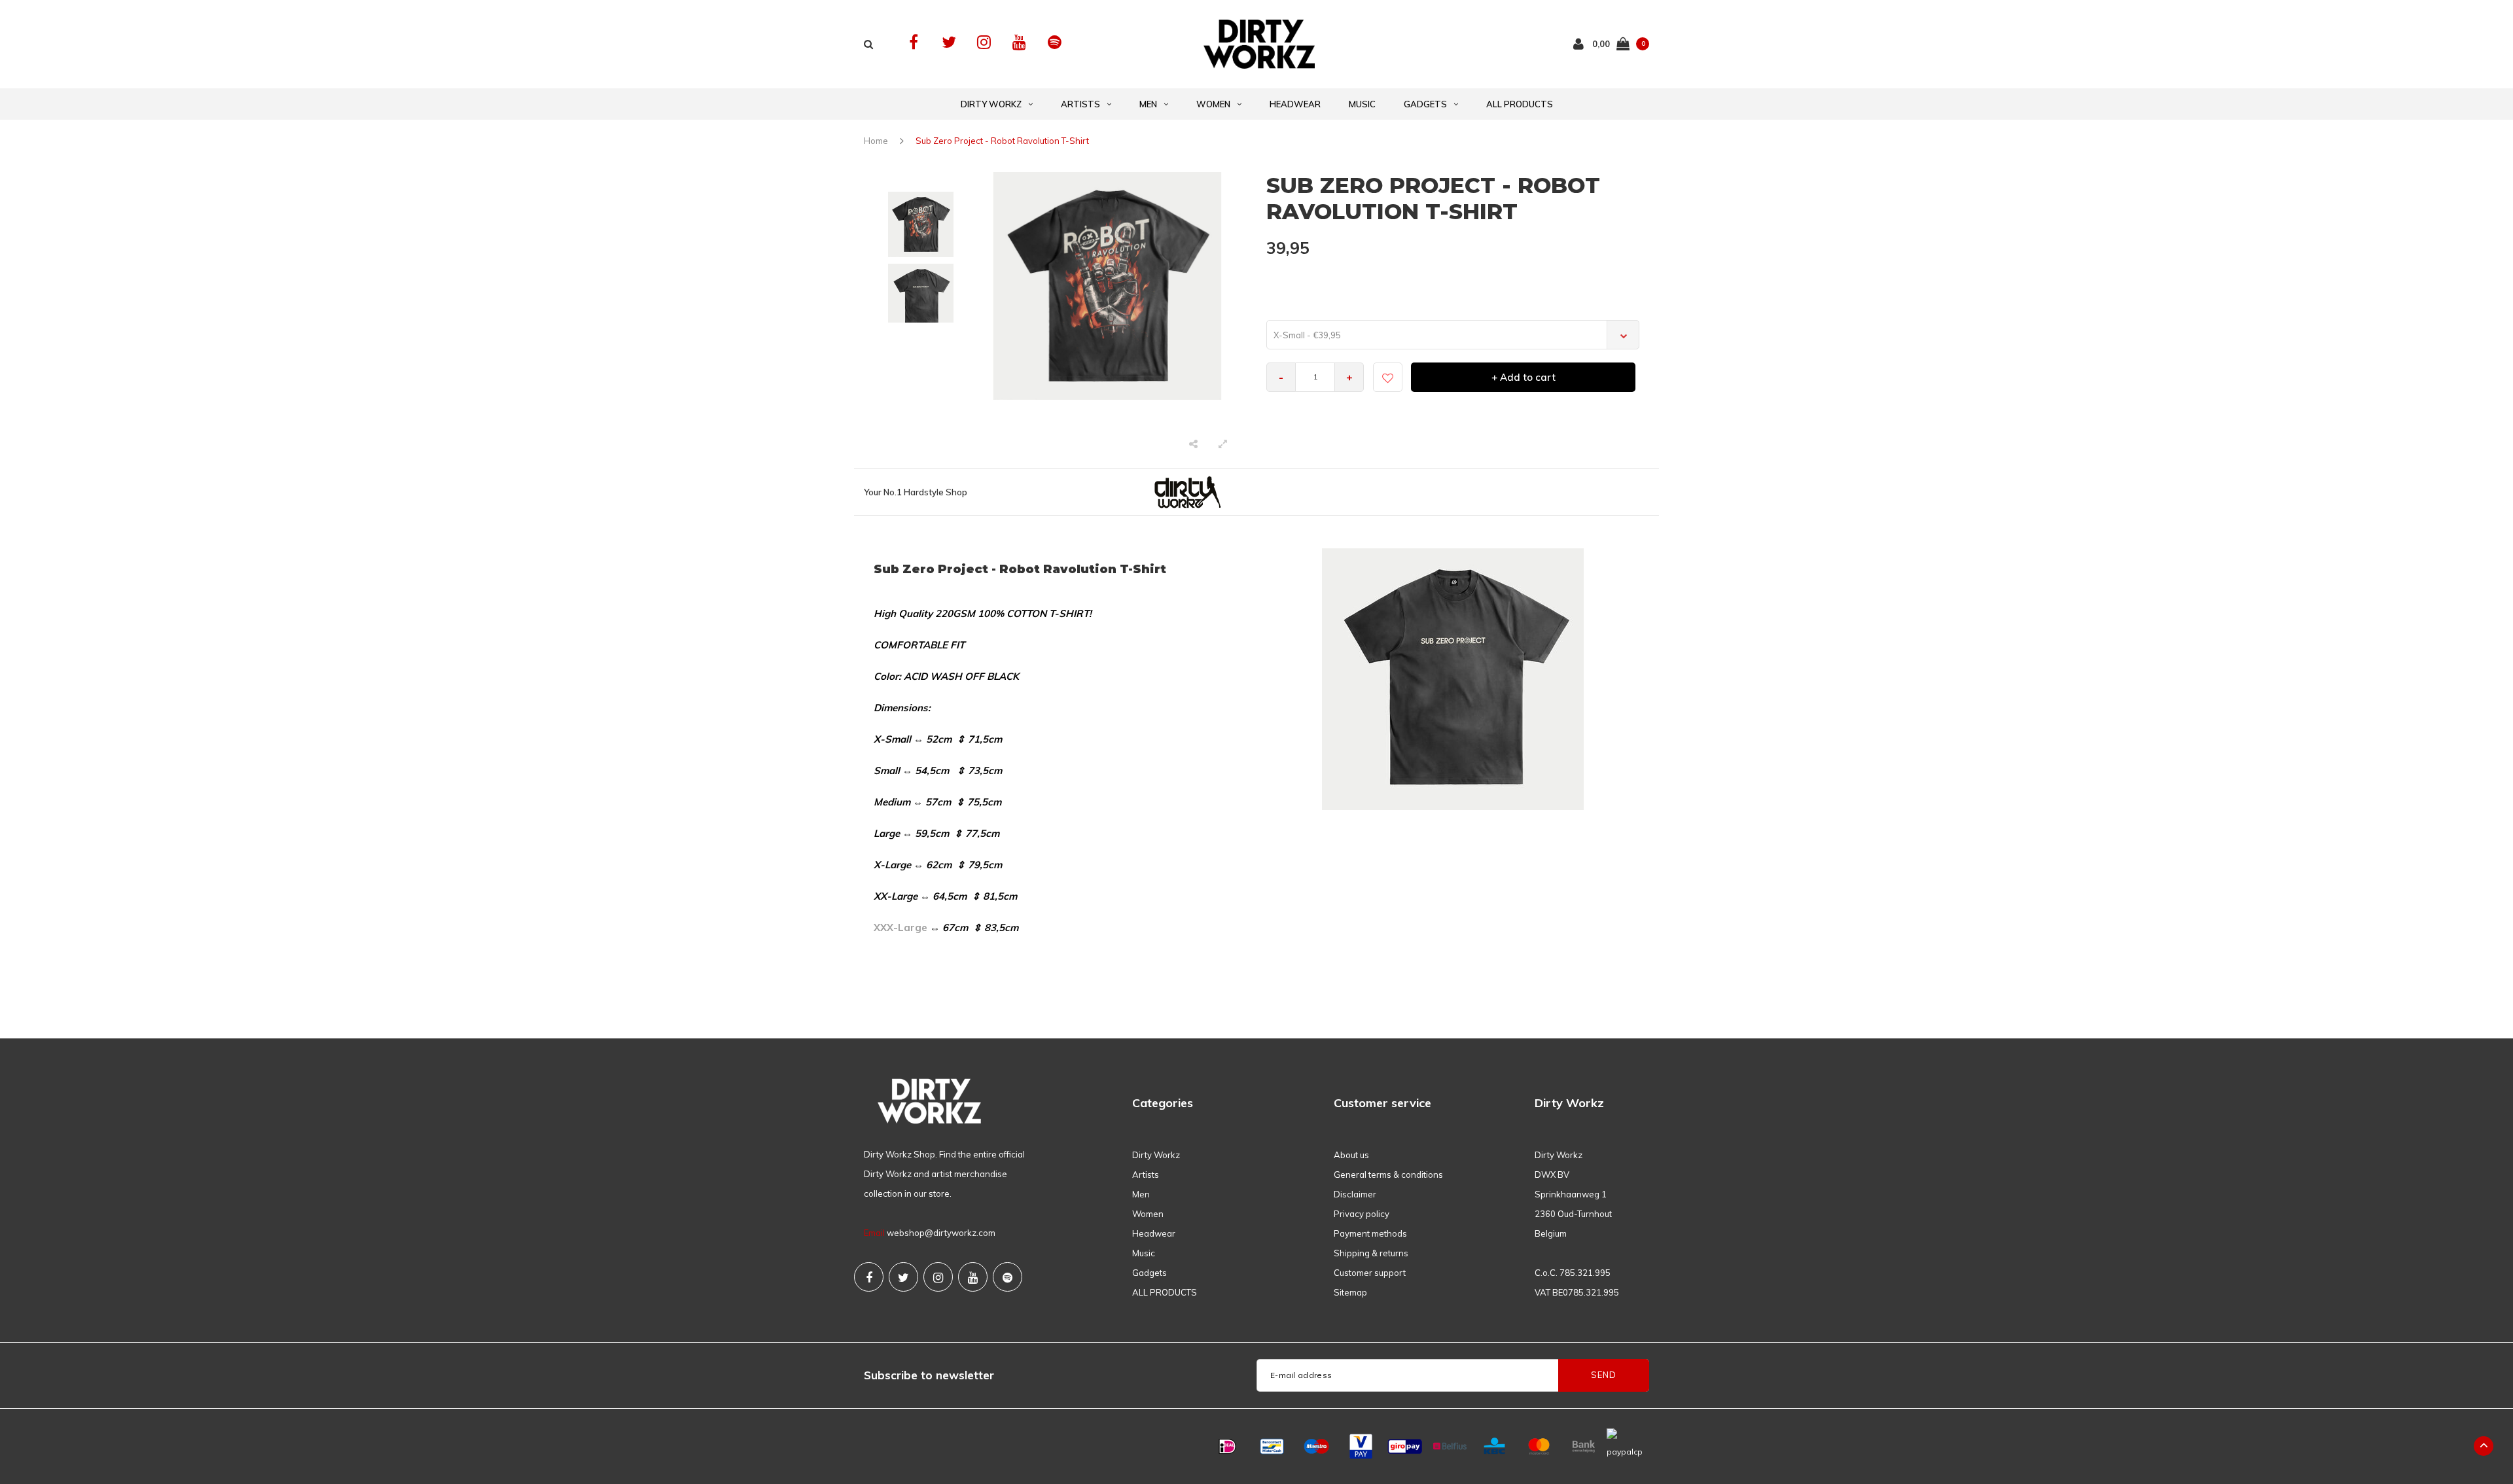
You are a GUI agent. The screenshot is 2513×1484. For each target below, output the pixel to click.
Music (1362, 104)
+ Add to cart (1524, 377)
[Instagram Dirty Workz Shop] (984, 42)
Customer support (1370, 1273)
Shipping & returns (1371, 1253)
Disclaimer (1355, 1194)
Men (1148, 104)
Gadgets (1425, 104)
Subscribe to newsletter (929, 1375)
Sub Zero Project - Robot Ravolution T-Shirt (1002, 141)
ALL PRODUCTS (1520, 104)
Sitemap (1350, 1292)
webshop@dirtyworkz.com (941, 1233)
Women (1213, 104)
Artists (1080, 104)
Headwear (1295, 104)
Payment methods (1370, 1233)
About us (1351, 1155)
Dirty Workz (991, 104)
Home (876, 141)
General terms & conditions (1388, 1175)
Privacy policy (1362, 1214)
